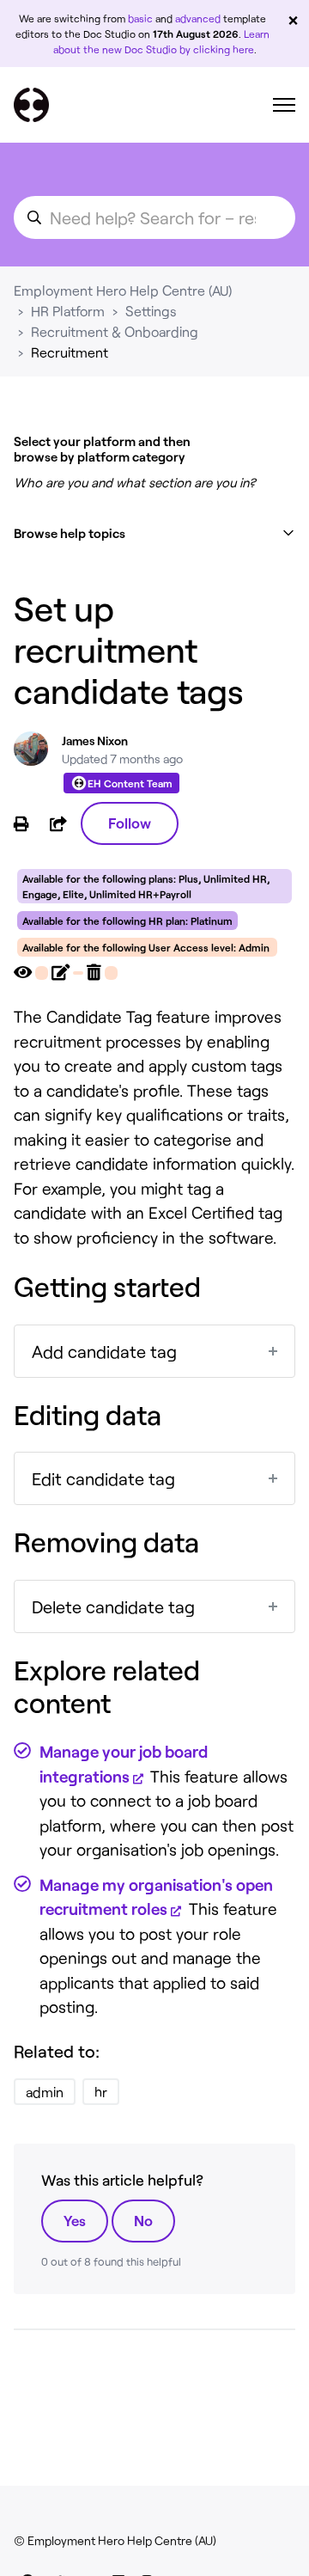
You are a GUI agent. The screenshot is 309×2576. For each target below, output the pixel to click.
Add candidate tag (104, 1351)
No (143, 2220)
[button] (154, 533)
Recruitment (70, 352)
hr (101, 2092)
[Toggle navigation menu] (284, 105)
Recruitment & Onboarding (115, 331)
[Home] (31, 105)
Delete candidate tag (113, 1606)
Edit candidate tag (103, 1478)
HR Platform (68, 311)
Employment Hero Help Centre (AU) (123, 290)
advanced (198, 18)
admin (45, 2092)
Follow (130, 823)
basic (140, 18)
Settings (151, 311)
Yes (75, 2220)
